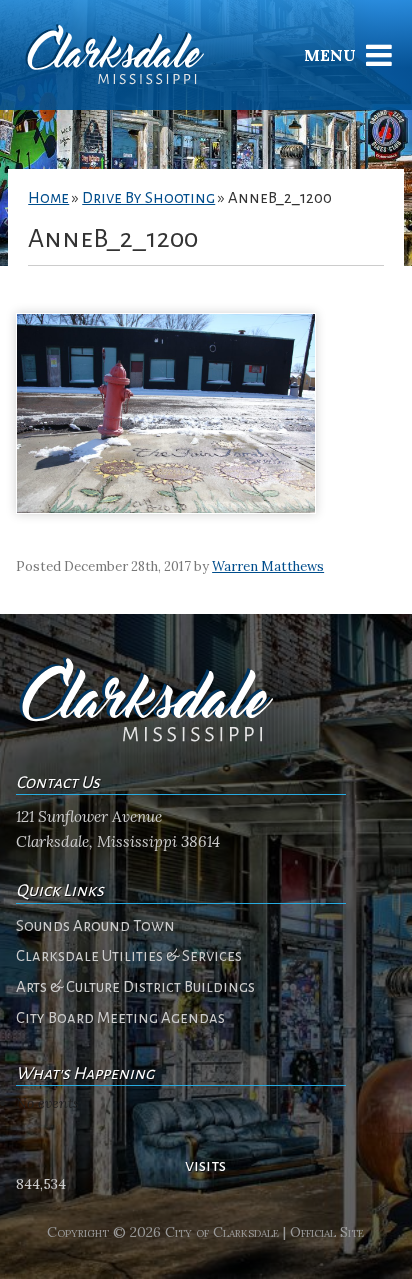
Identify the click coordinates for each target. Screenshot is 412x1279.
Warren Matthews (268, 566)
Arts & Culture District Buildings (135, 987)
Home (48, 198)
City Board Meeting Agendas (120, 1018)
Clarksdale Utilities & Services (129, 956)
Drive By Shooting (148, 198)
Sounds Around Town (95, 926)
